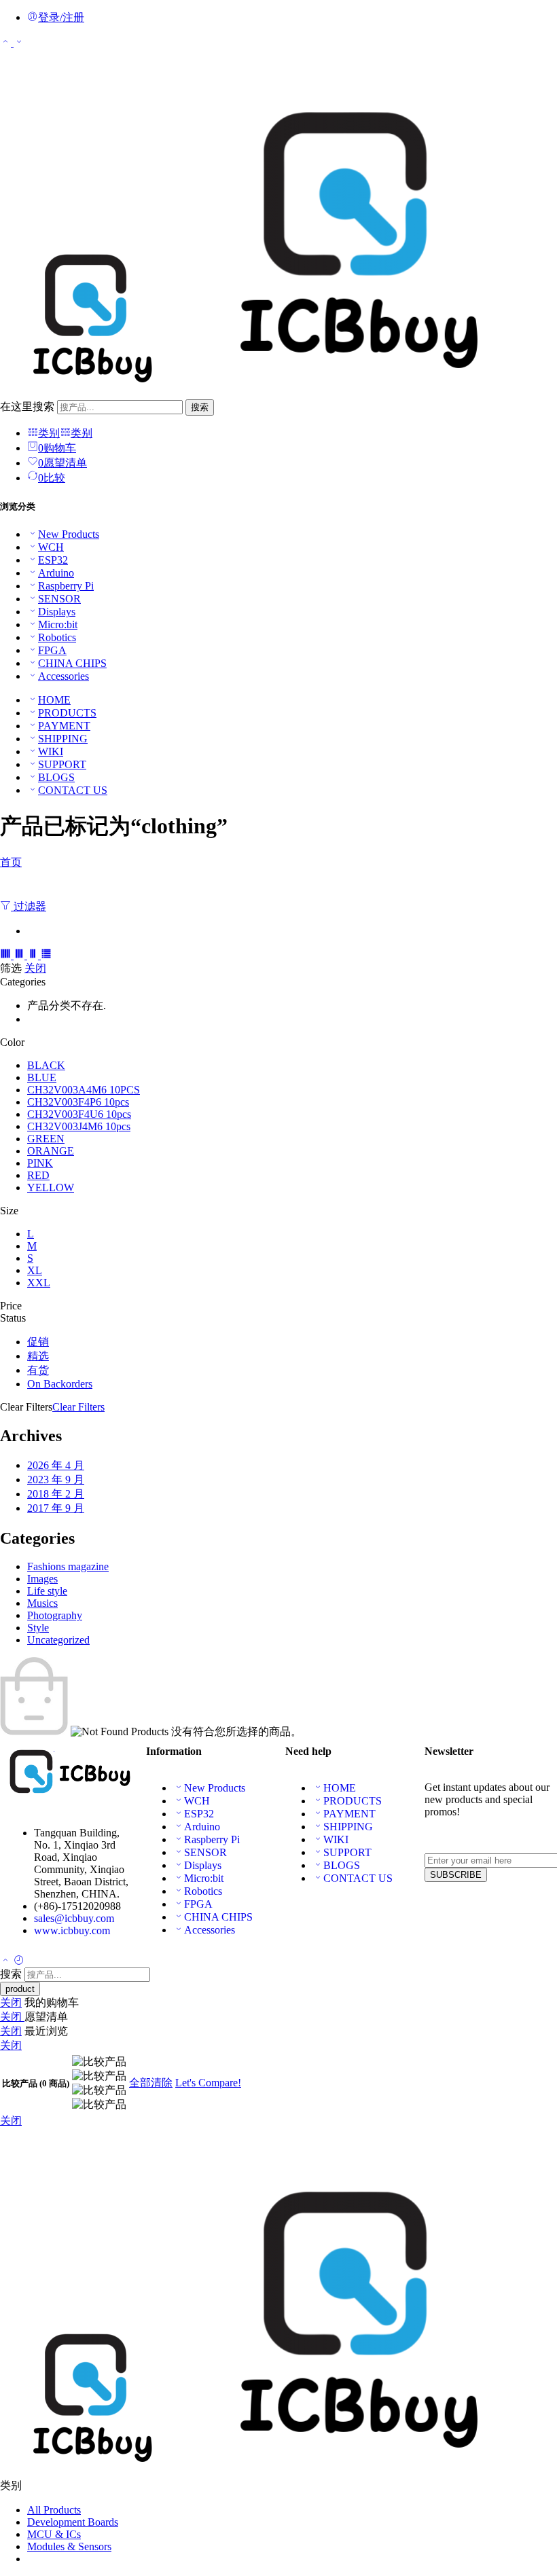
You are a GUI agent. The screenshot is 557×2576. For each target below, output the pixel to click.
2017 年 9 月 (56, 1508)
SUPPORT (62, 764)
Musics (42, 1603)
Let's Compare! (208, 2083)
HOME (54, 700)
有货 (38, 1370)
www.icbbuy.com (72, 1930)
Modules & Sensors (69, 2546)
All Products (54, 2510)
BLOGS (56, 777)
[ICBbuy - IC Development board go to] (261, 393)
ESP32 (53, 560)
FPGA (52, 650)
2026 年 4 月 (56, 1465)
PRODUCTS (67, 713)
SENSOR (59, 599)
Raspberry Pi (66, 586)
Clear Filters (78, 1407)
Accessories (64, 676)
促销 (38, 1342)
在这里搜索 (29, 406)
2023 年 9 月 (56, 1480)
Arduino (56, 573)
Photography (55, 1615)
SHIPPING (63, 739)
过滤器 (29, 906)
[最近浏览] (19, 1961)
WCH (51, 547)
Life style (47, 1591)
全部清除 (151, 2083)
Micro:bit (58, 624)
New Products (69, 534)
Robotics (57, 637)
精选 (38, 1356)
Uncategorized (58, 1640)
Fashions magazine (68, 1566)
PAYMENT (64, 726)
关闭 (35, 968)
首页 (11, 862)
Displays (57, 612)
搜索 (200, 407)
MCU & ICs (54, 2534)
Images (42, 1579)
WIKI (51, 751)
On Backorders (60, 1384)
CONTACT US (73, 790)
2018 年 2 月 (56, 1494)
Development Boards (73, 2522)
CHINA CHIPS (72, 663)
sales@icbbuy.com (74, 1918)
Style (38, 1628)
